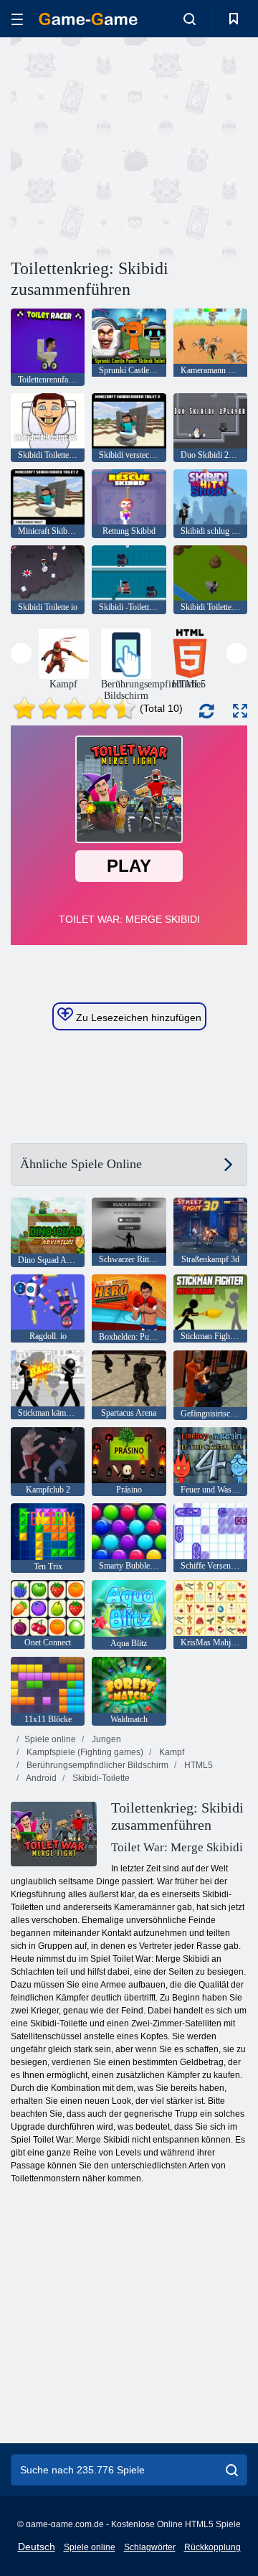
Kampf (171, 1752)
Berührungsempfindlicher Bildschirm (96, 1765)
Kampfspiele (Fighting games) (84, 1752)
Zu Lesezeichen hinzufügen (137, 1017)
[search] (232, 2470)
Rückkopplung (212, 2547)
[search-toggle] (190, 19)
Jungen (105, 1739)
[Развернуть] (240, 711)
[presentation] (21, 653)
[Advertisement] (194, 146)
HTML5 (197, 1765)
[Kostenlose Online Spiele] (88, 19)
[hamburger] (17, 19)
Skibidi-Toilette (100, 1778)
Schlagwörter (150, 2547)
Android (40, 1778)
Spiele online (50, 1739)
